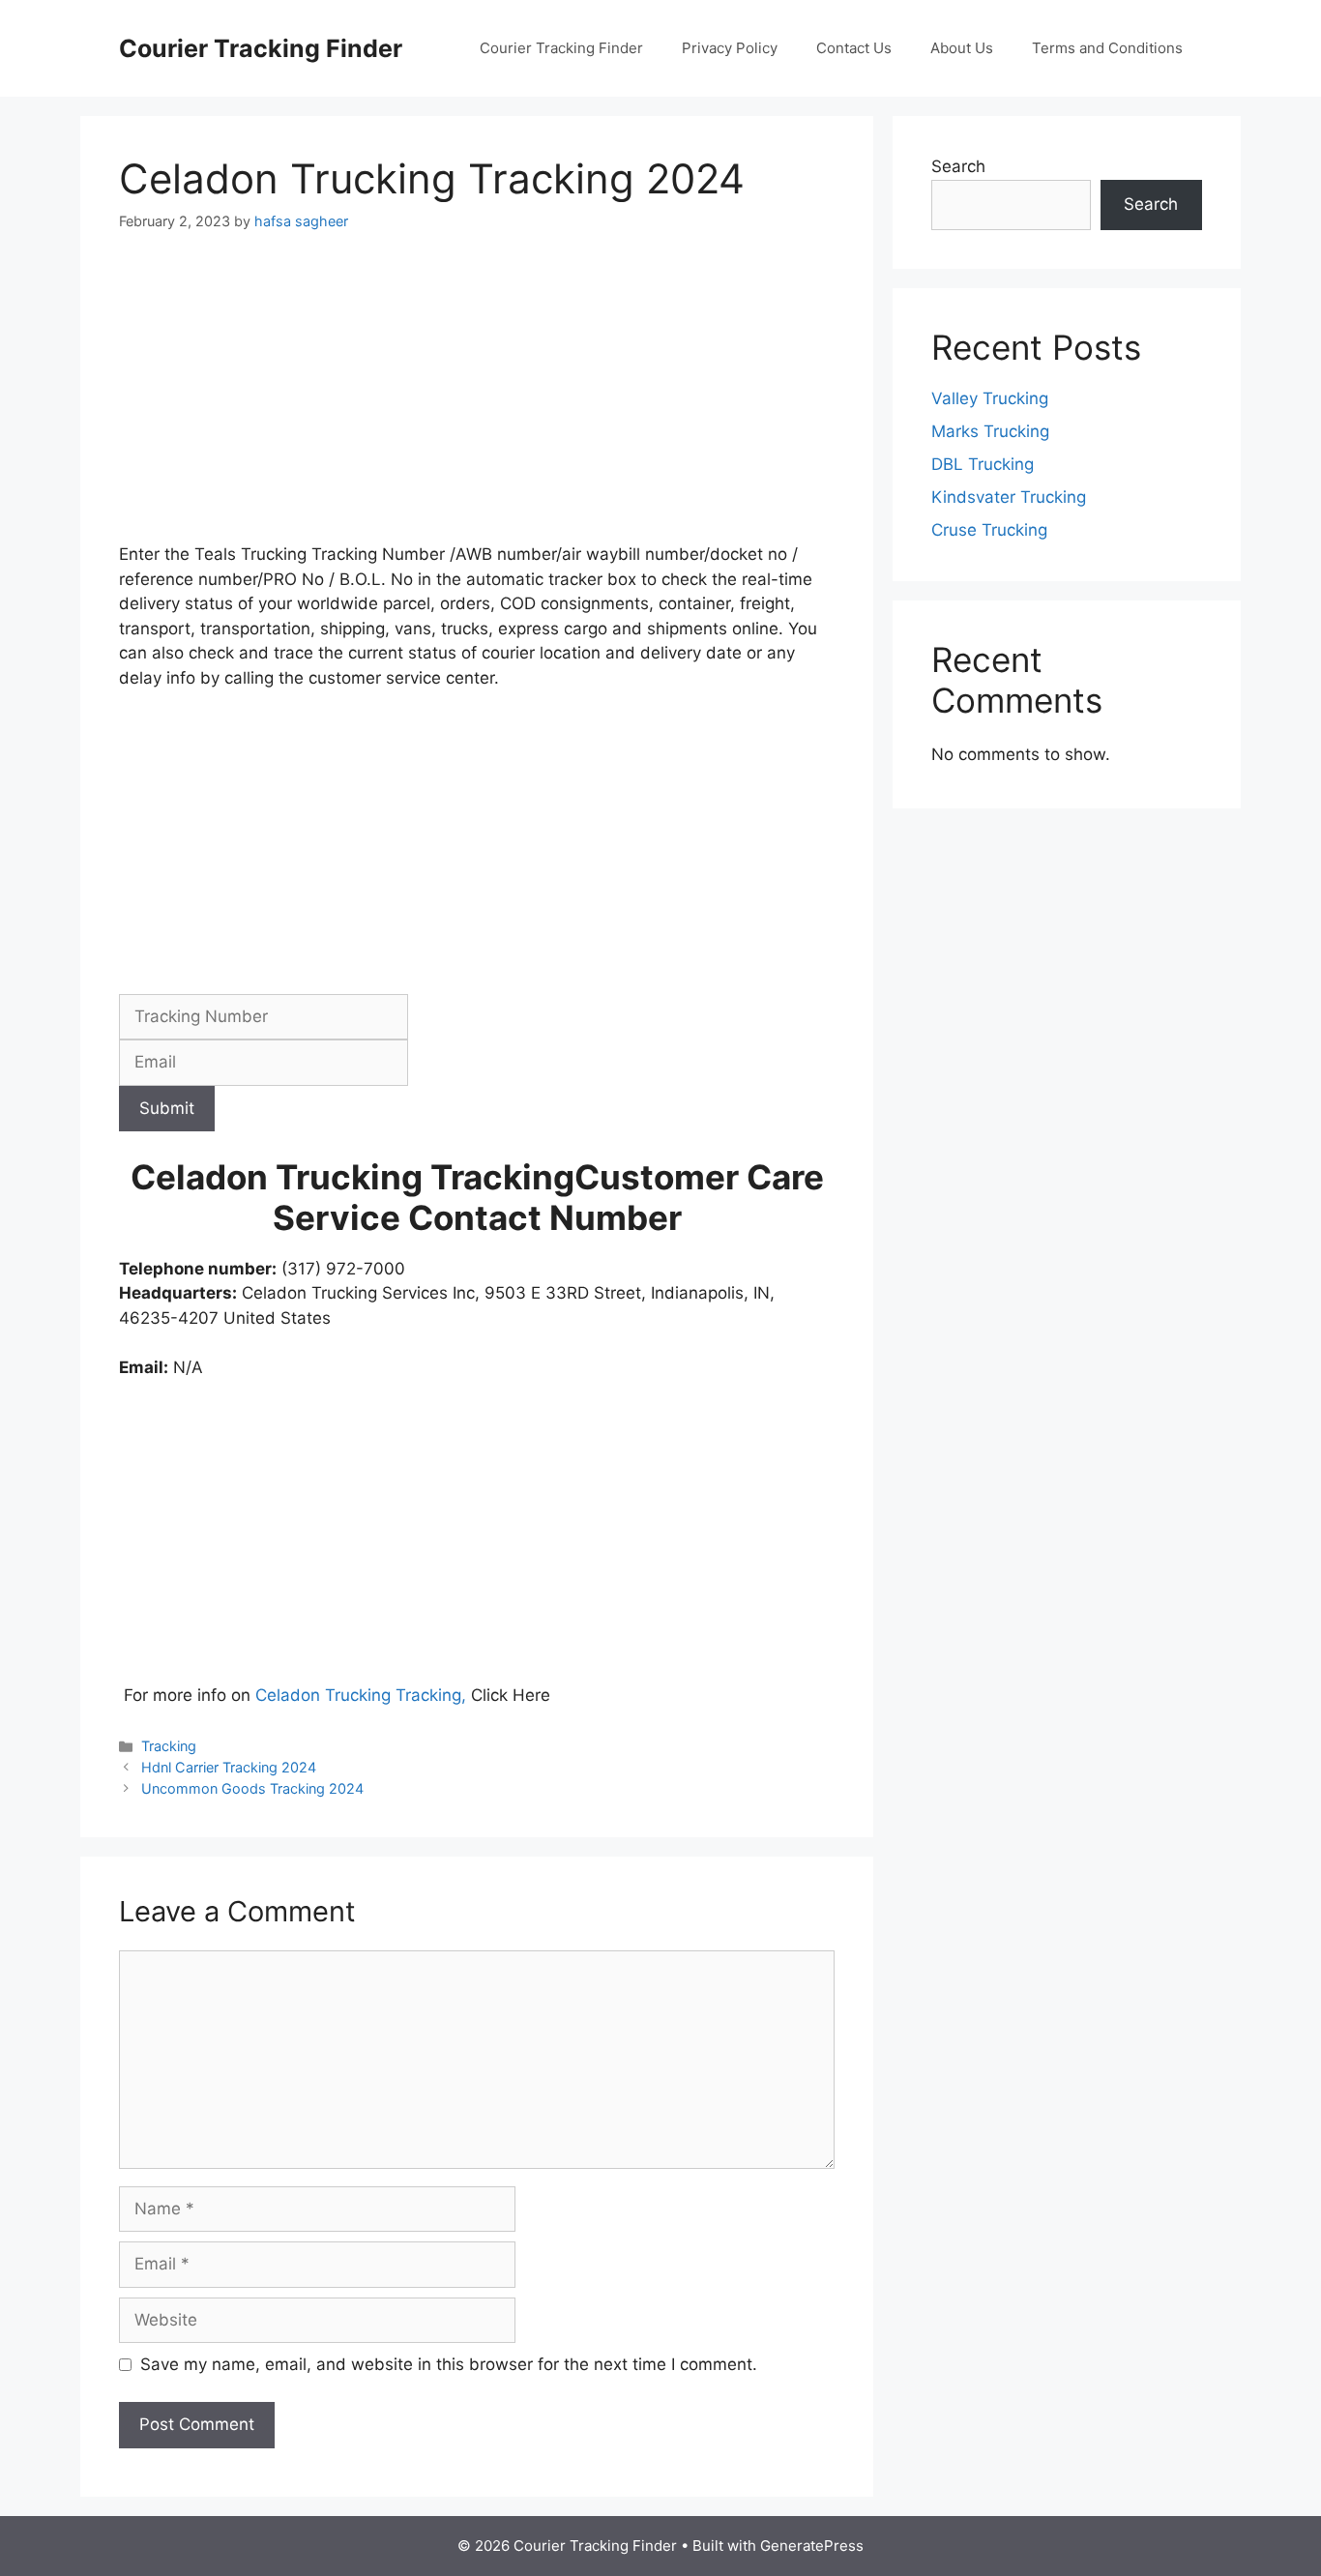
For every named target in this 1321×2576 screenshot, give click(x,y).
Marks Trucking (990, 431)
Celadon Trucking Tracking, (361, 1695)
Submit (167, 1108)
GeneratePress (812, 2546)
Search (958, 166)
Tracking (169, 1746)
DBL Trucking (983, 464)
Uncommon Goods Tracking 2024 (252, 1788)
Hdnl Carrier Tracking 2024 (229, 1767)
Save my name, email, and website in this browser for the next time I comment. (449, 2364)
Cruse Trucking (989, 530)
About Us (962, 48)
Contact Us (854, 48)
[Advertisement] (477, 399)
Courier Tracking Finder (261, 48)
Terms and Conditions (1107, 48)
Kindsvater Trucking (1009, 497)
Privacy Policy (730, 48)
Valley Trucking (990, 398)
